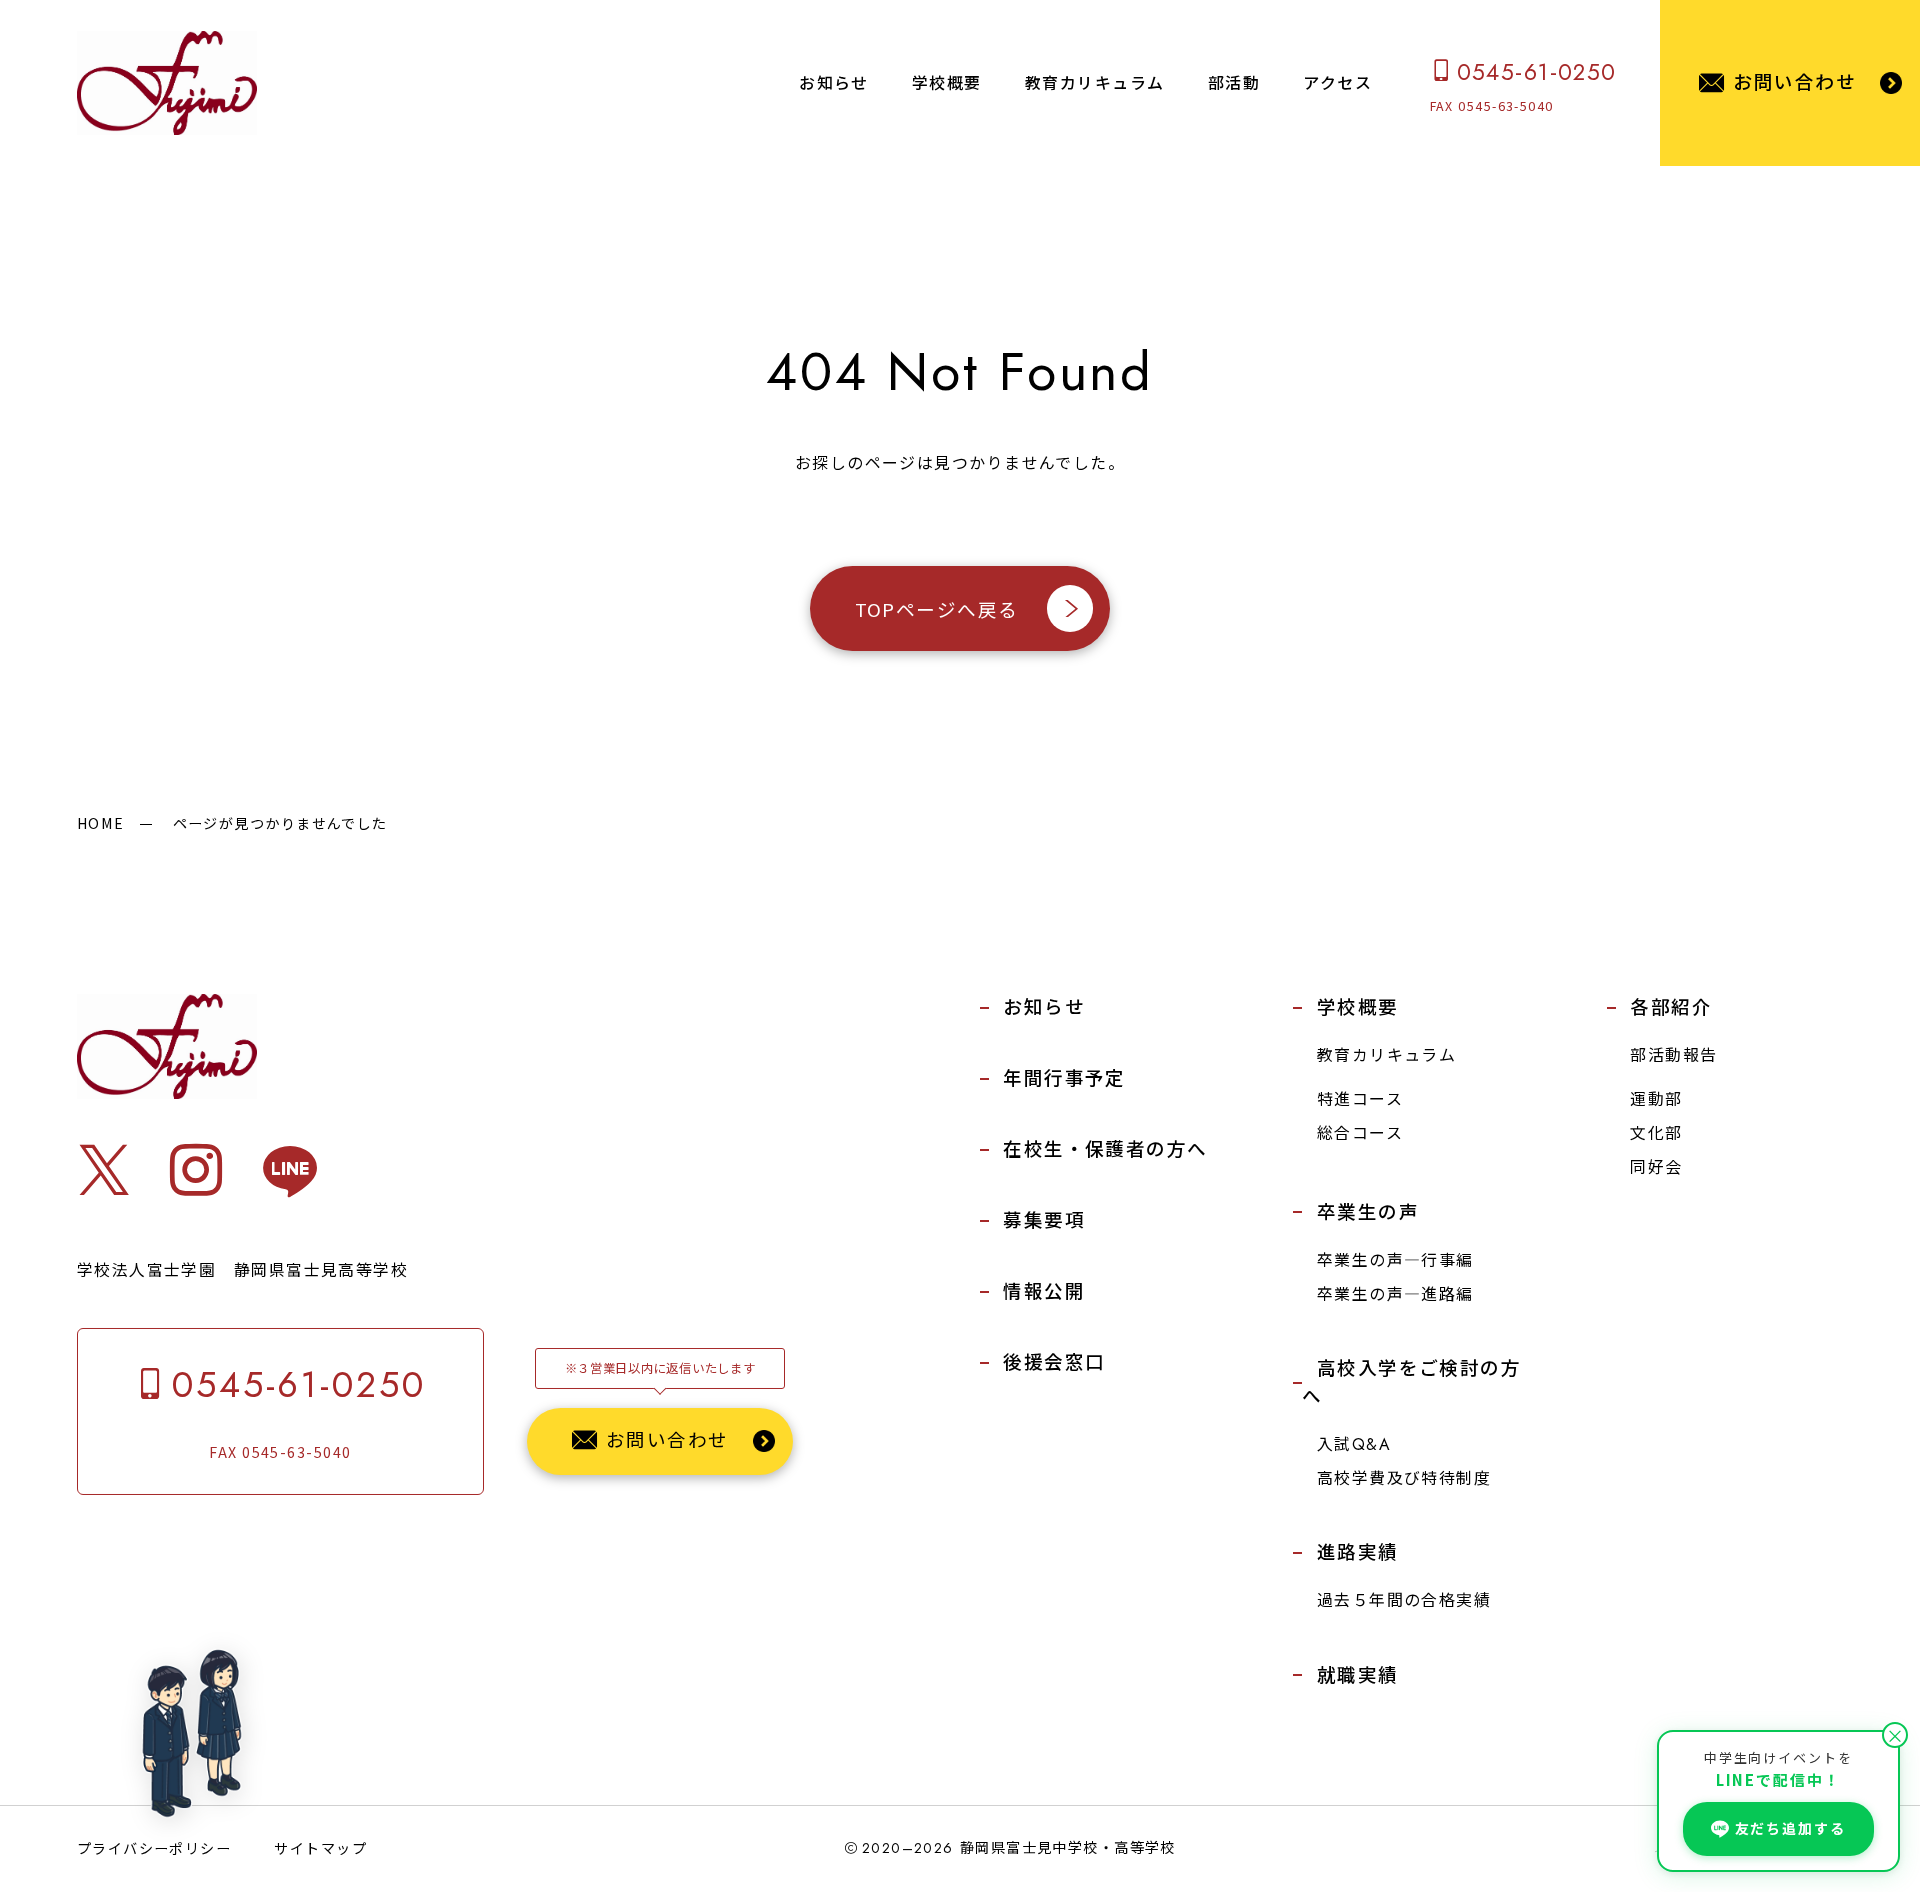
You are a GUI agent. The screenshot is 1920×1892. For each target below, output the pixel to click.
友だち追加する (1790, 1828)
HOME (101, 823)
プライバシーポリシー (154, 1848)
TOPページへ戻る (936, 607)
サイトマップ (320, 1848)
